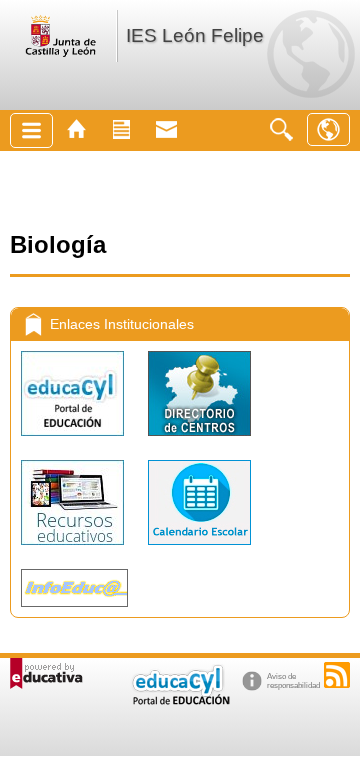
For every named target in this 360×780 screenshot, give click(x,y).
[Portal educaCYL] (74, 440)
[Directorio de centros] (199, 440)
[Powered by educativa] (46, 673)
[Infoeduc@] (74, 611)
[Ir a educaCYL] (180, 700)
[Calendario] (199, 549)
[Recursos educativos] (74, 549)
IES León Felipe (195, 35)
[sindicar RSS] (337, 675)
